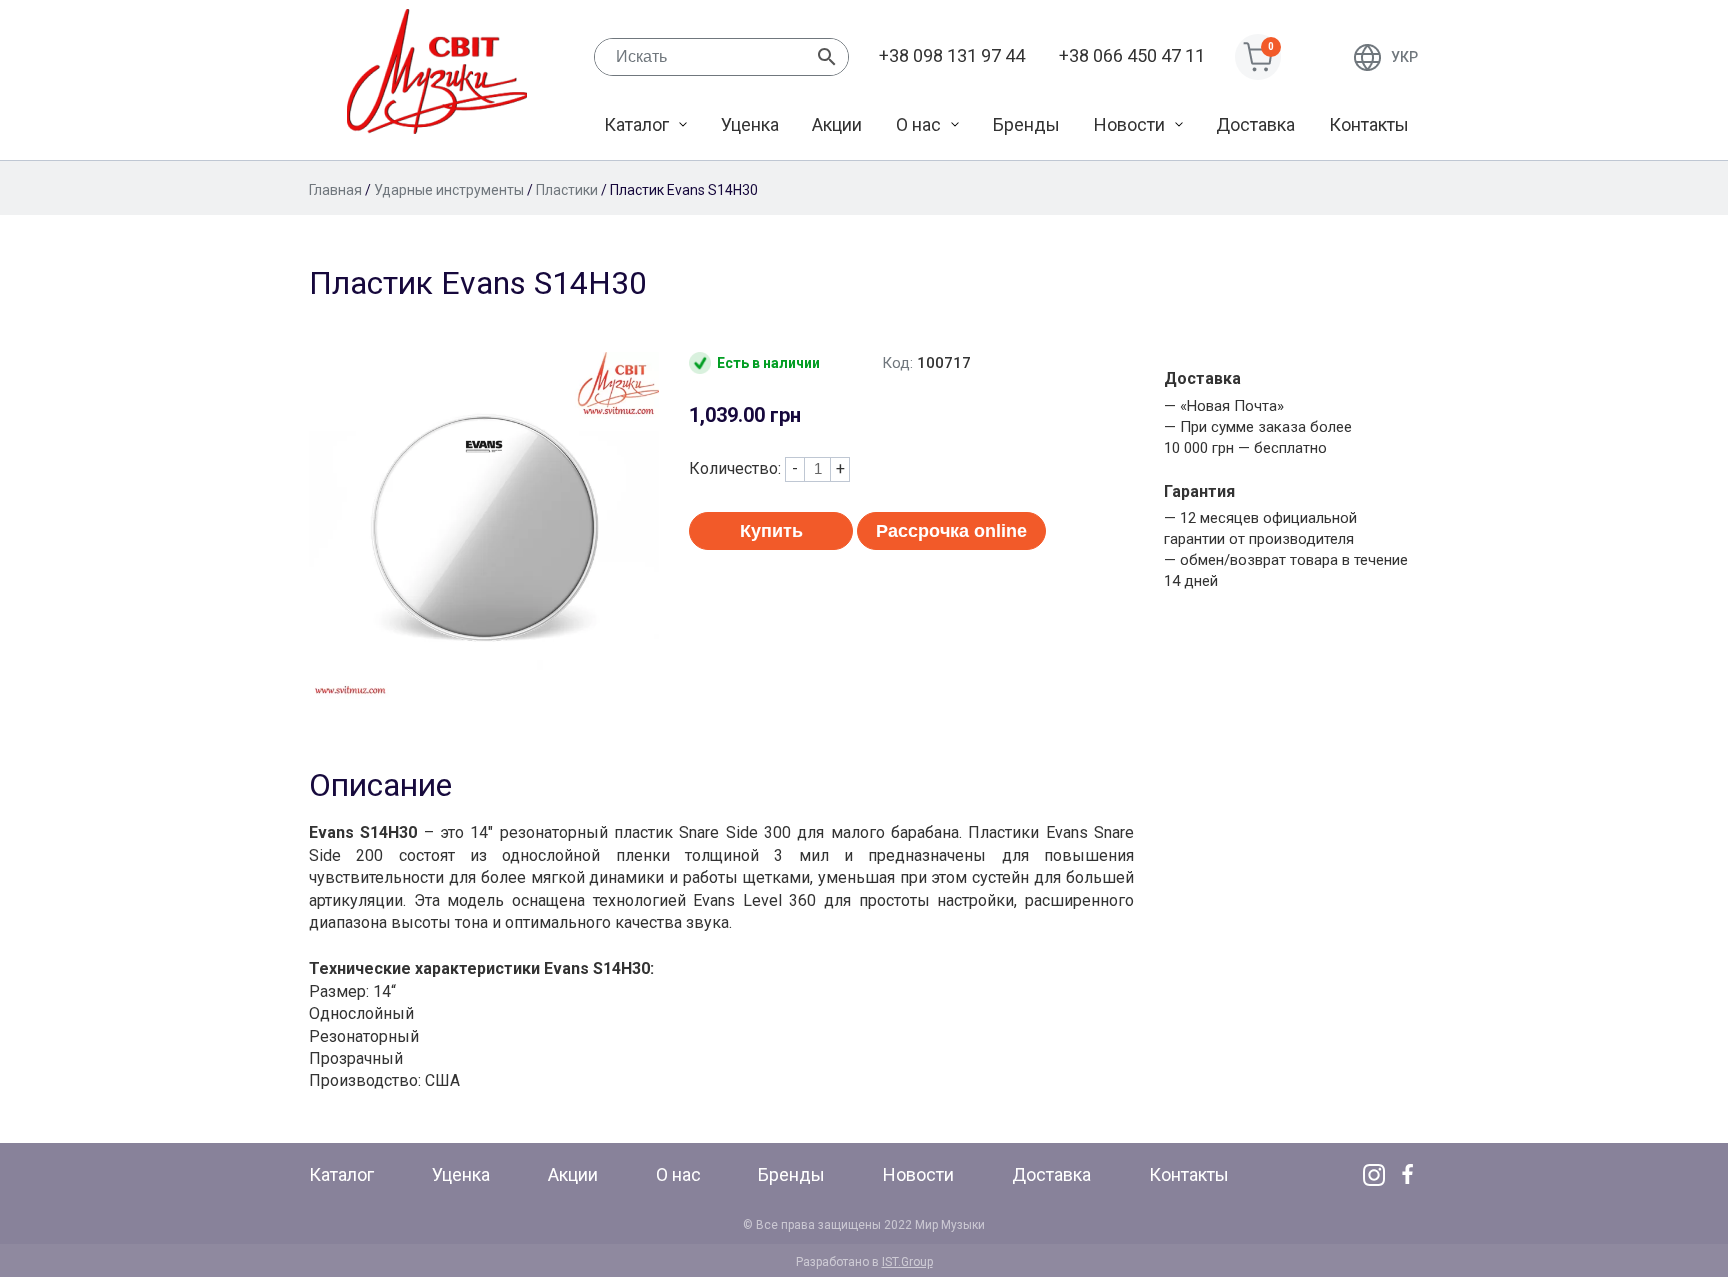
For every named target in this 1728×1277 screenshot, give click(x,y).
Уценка (750, 124)
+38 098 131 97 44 (952, 55)
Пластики (567, 190)
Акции (837, 124)
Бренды (1026, 124)
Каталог (636, 124)
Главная (335, 190)
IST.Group (907, 1262)
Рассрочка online (951, 531)
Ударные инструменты (449, 190)
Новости (1129, 124)
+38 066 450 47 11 (1132, 55)
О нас (918, 124)
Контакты (1369, 124)
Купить (771, 531)
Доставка (1255, 124)
